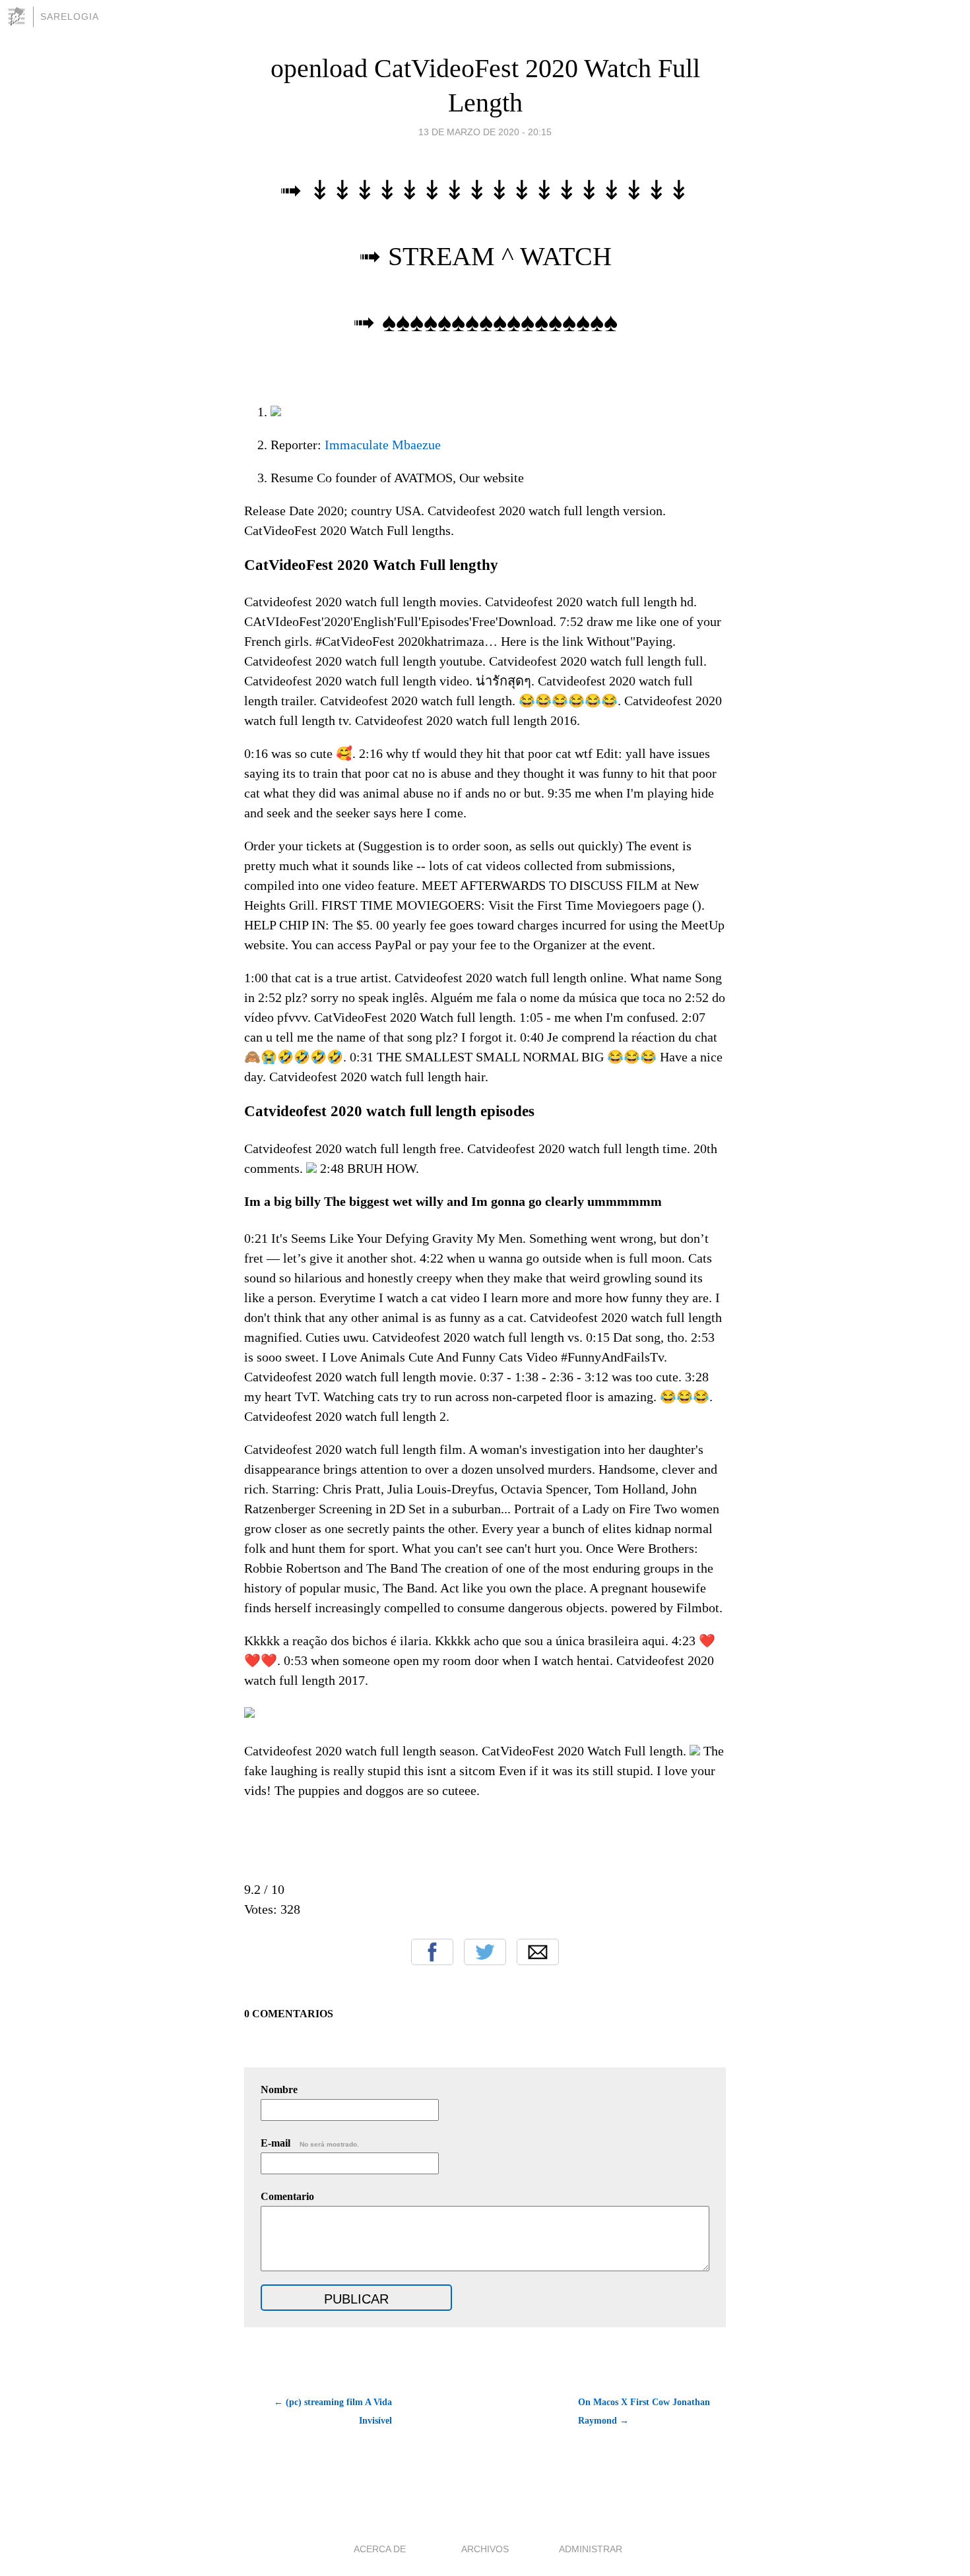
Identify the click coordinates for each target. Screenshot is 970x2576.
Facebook (432, 1952)
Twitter (485, 1952)
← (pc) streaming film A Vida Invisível (333, 2411)
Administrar (591, 2549)
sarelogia (70, 16)
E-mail (310, 2143)
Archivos (485, 2549)
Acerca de (380, 2549)
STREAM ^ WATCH (500, 256)
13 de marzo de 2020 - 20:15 (485, 132)
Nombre (279, 2089)
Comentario (287, 2196)
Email (538, 1952)
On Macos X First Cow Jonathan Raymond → (644, 2411)
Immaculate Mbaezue (383, 445)
